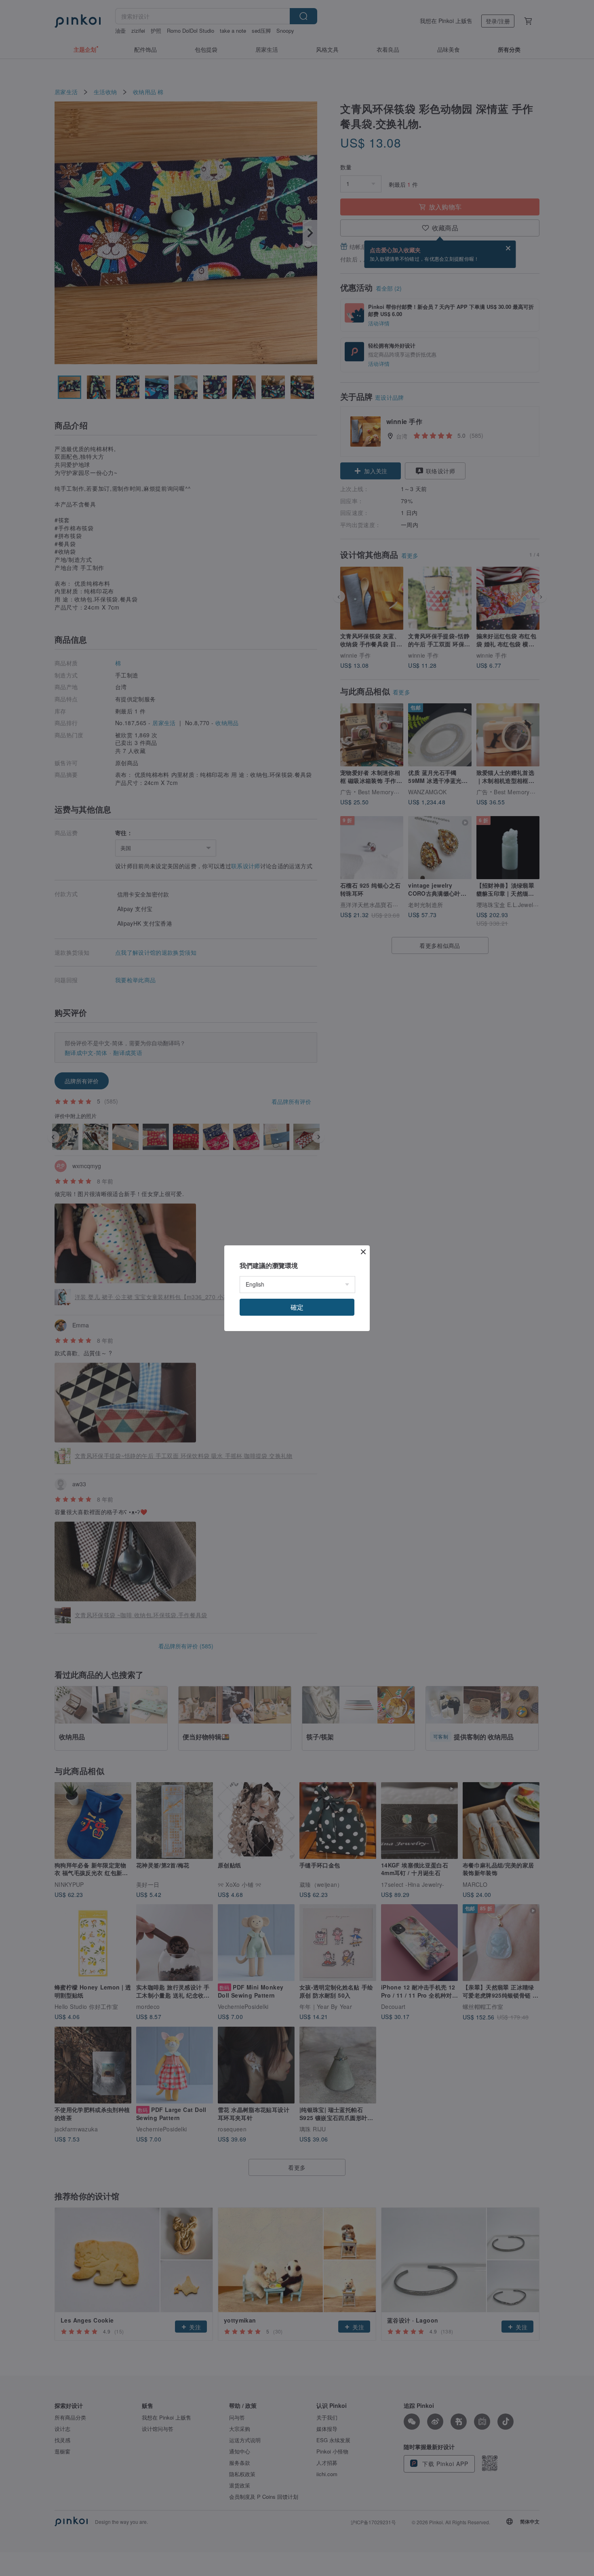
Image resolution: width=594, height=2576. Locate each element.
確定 (297, 1307)
